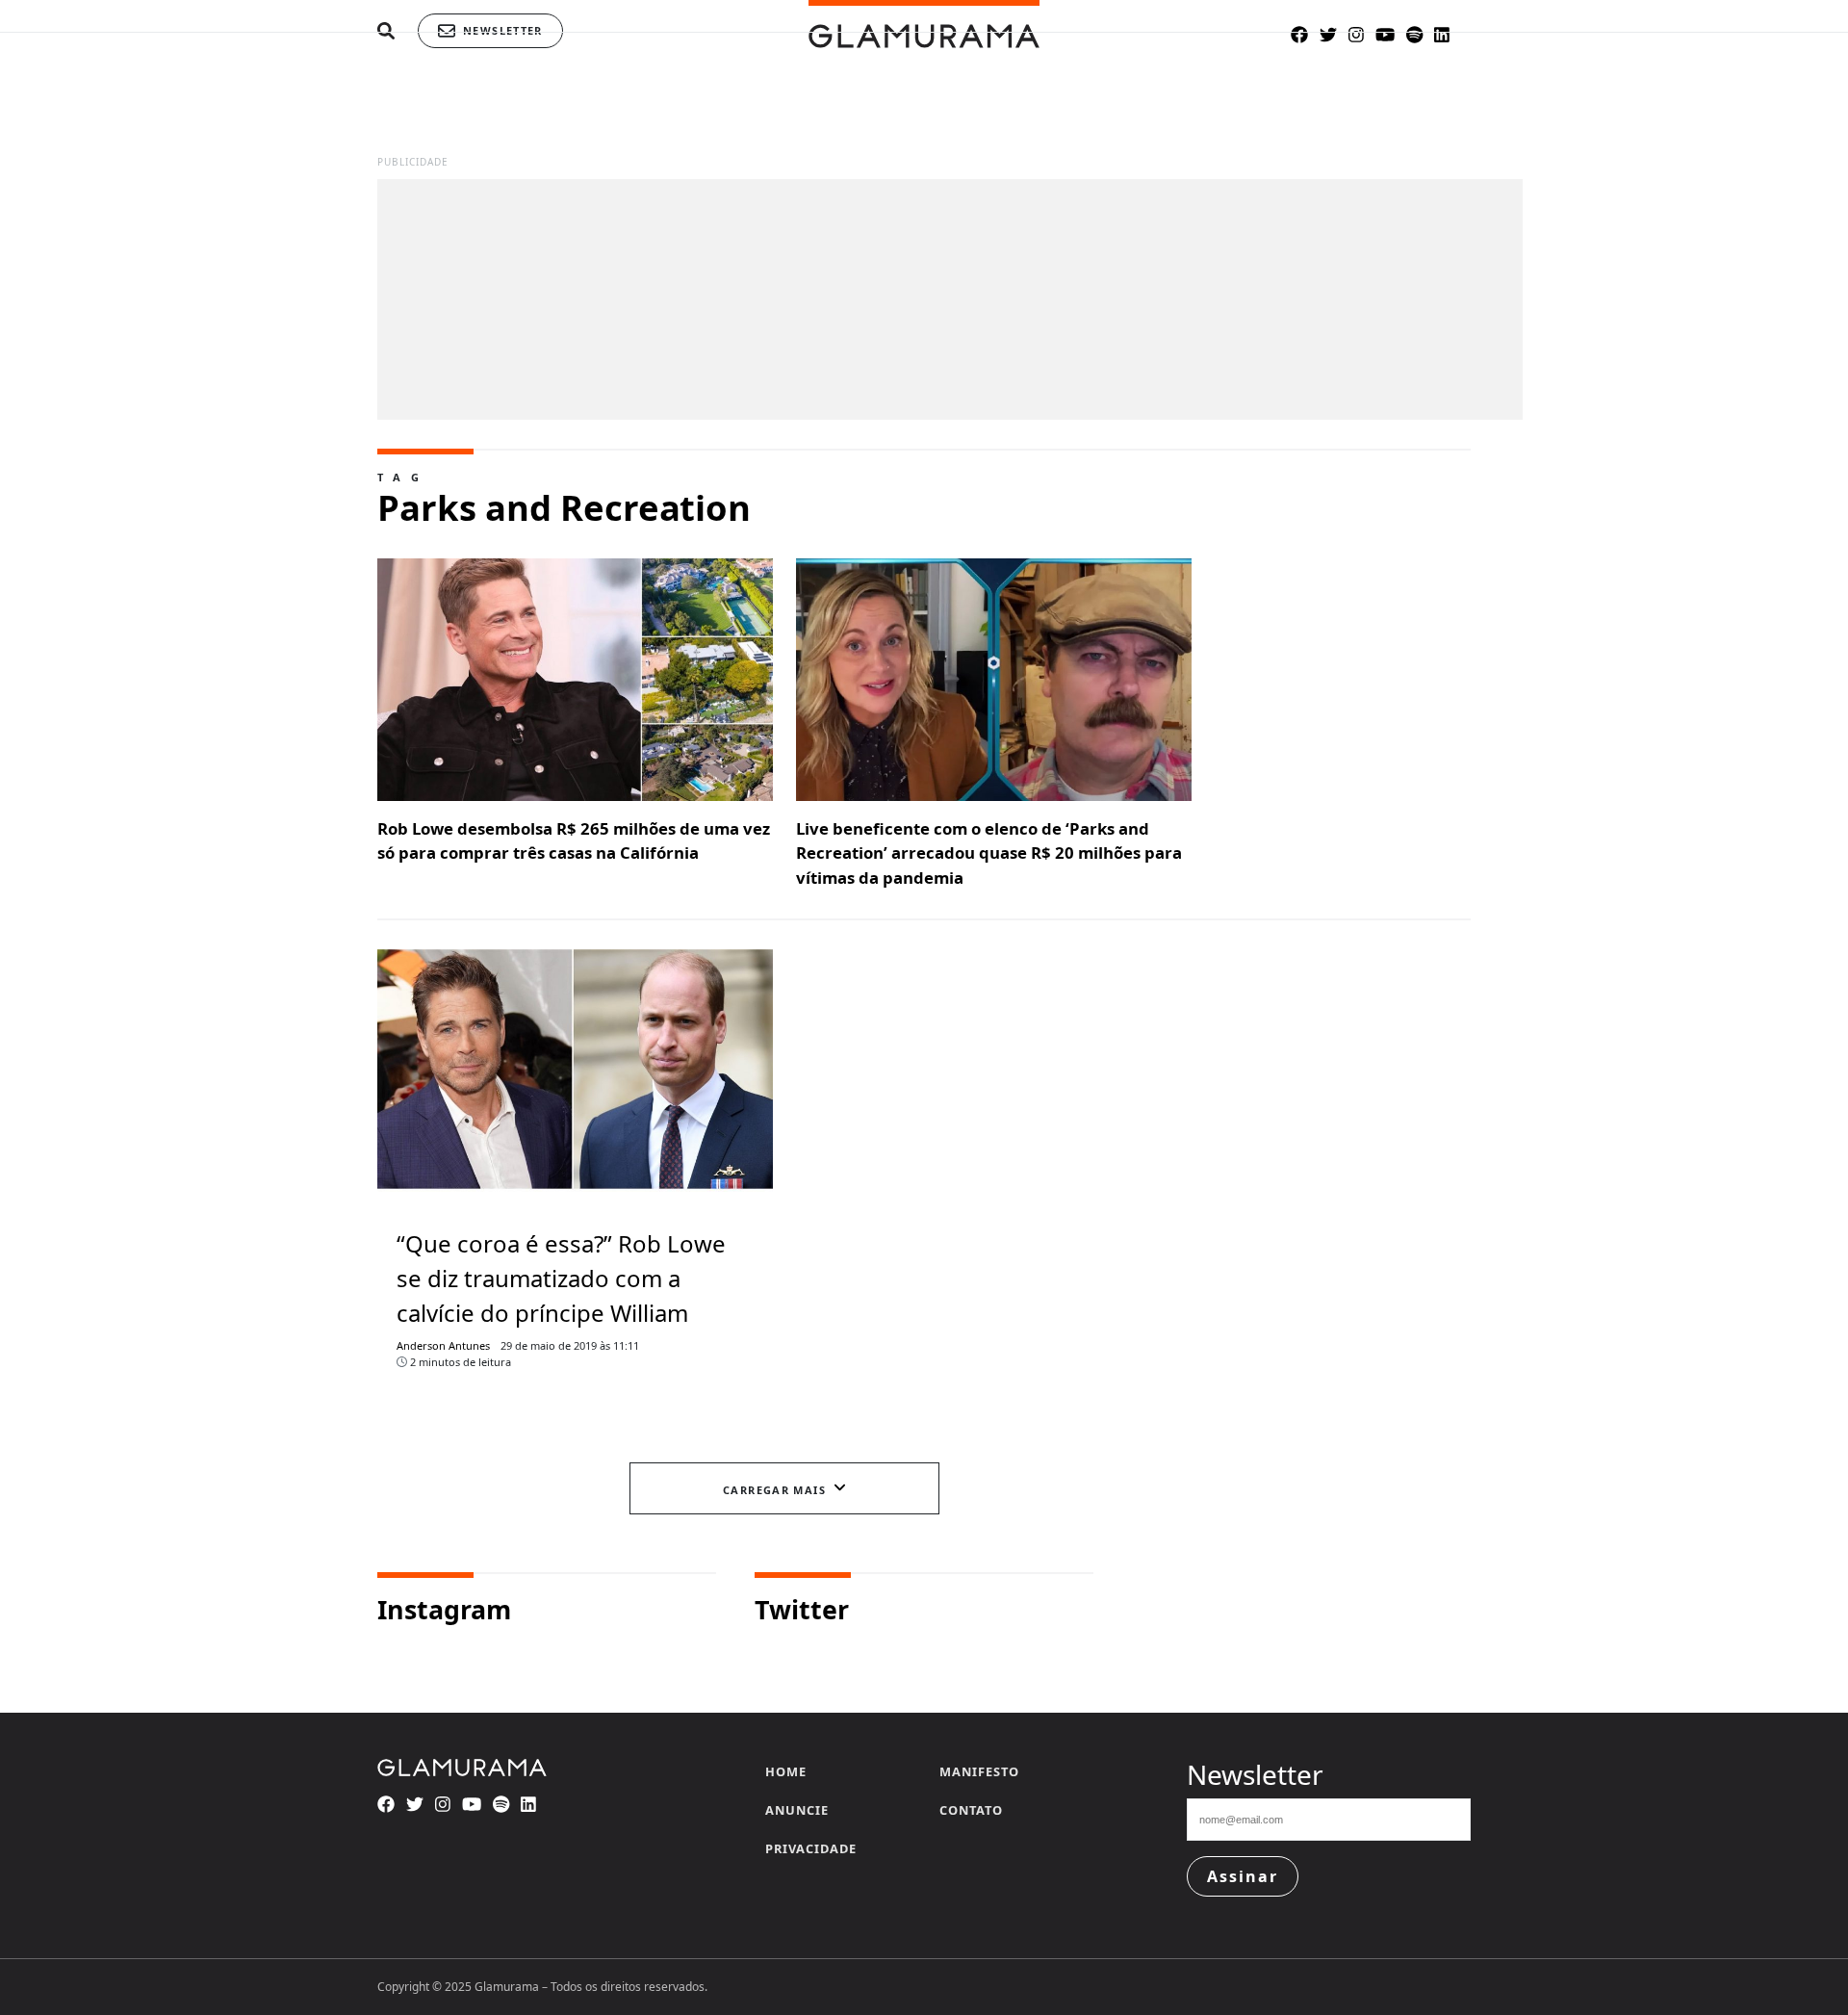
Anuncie (797, 1810)
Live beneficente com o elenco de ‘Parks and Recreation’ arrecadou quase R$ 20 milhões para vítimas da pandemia (989, 852)
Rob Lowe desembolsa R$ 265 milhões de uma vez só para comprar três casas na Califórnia (574, 840)
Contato (971, 1810)
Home (786, 1771)
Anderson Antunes (443, 1345)
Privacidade (811, 1848)
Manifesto (979, 1771)
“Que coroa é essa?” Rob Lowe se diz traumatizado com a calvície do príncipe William (561, 1278)
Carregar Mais (774, 1490)
